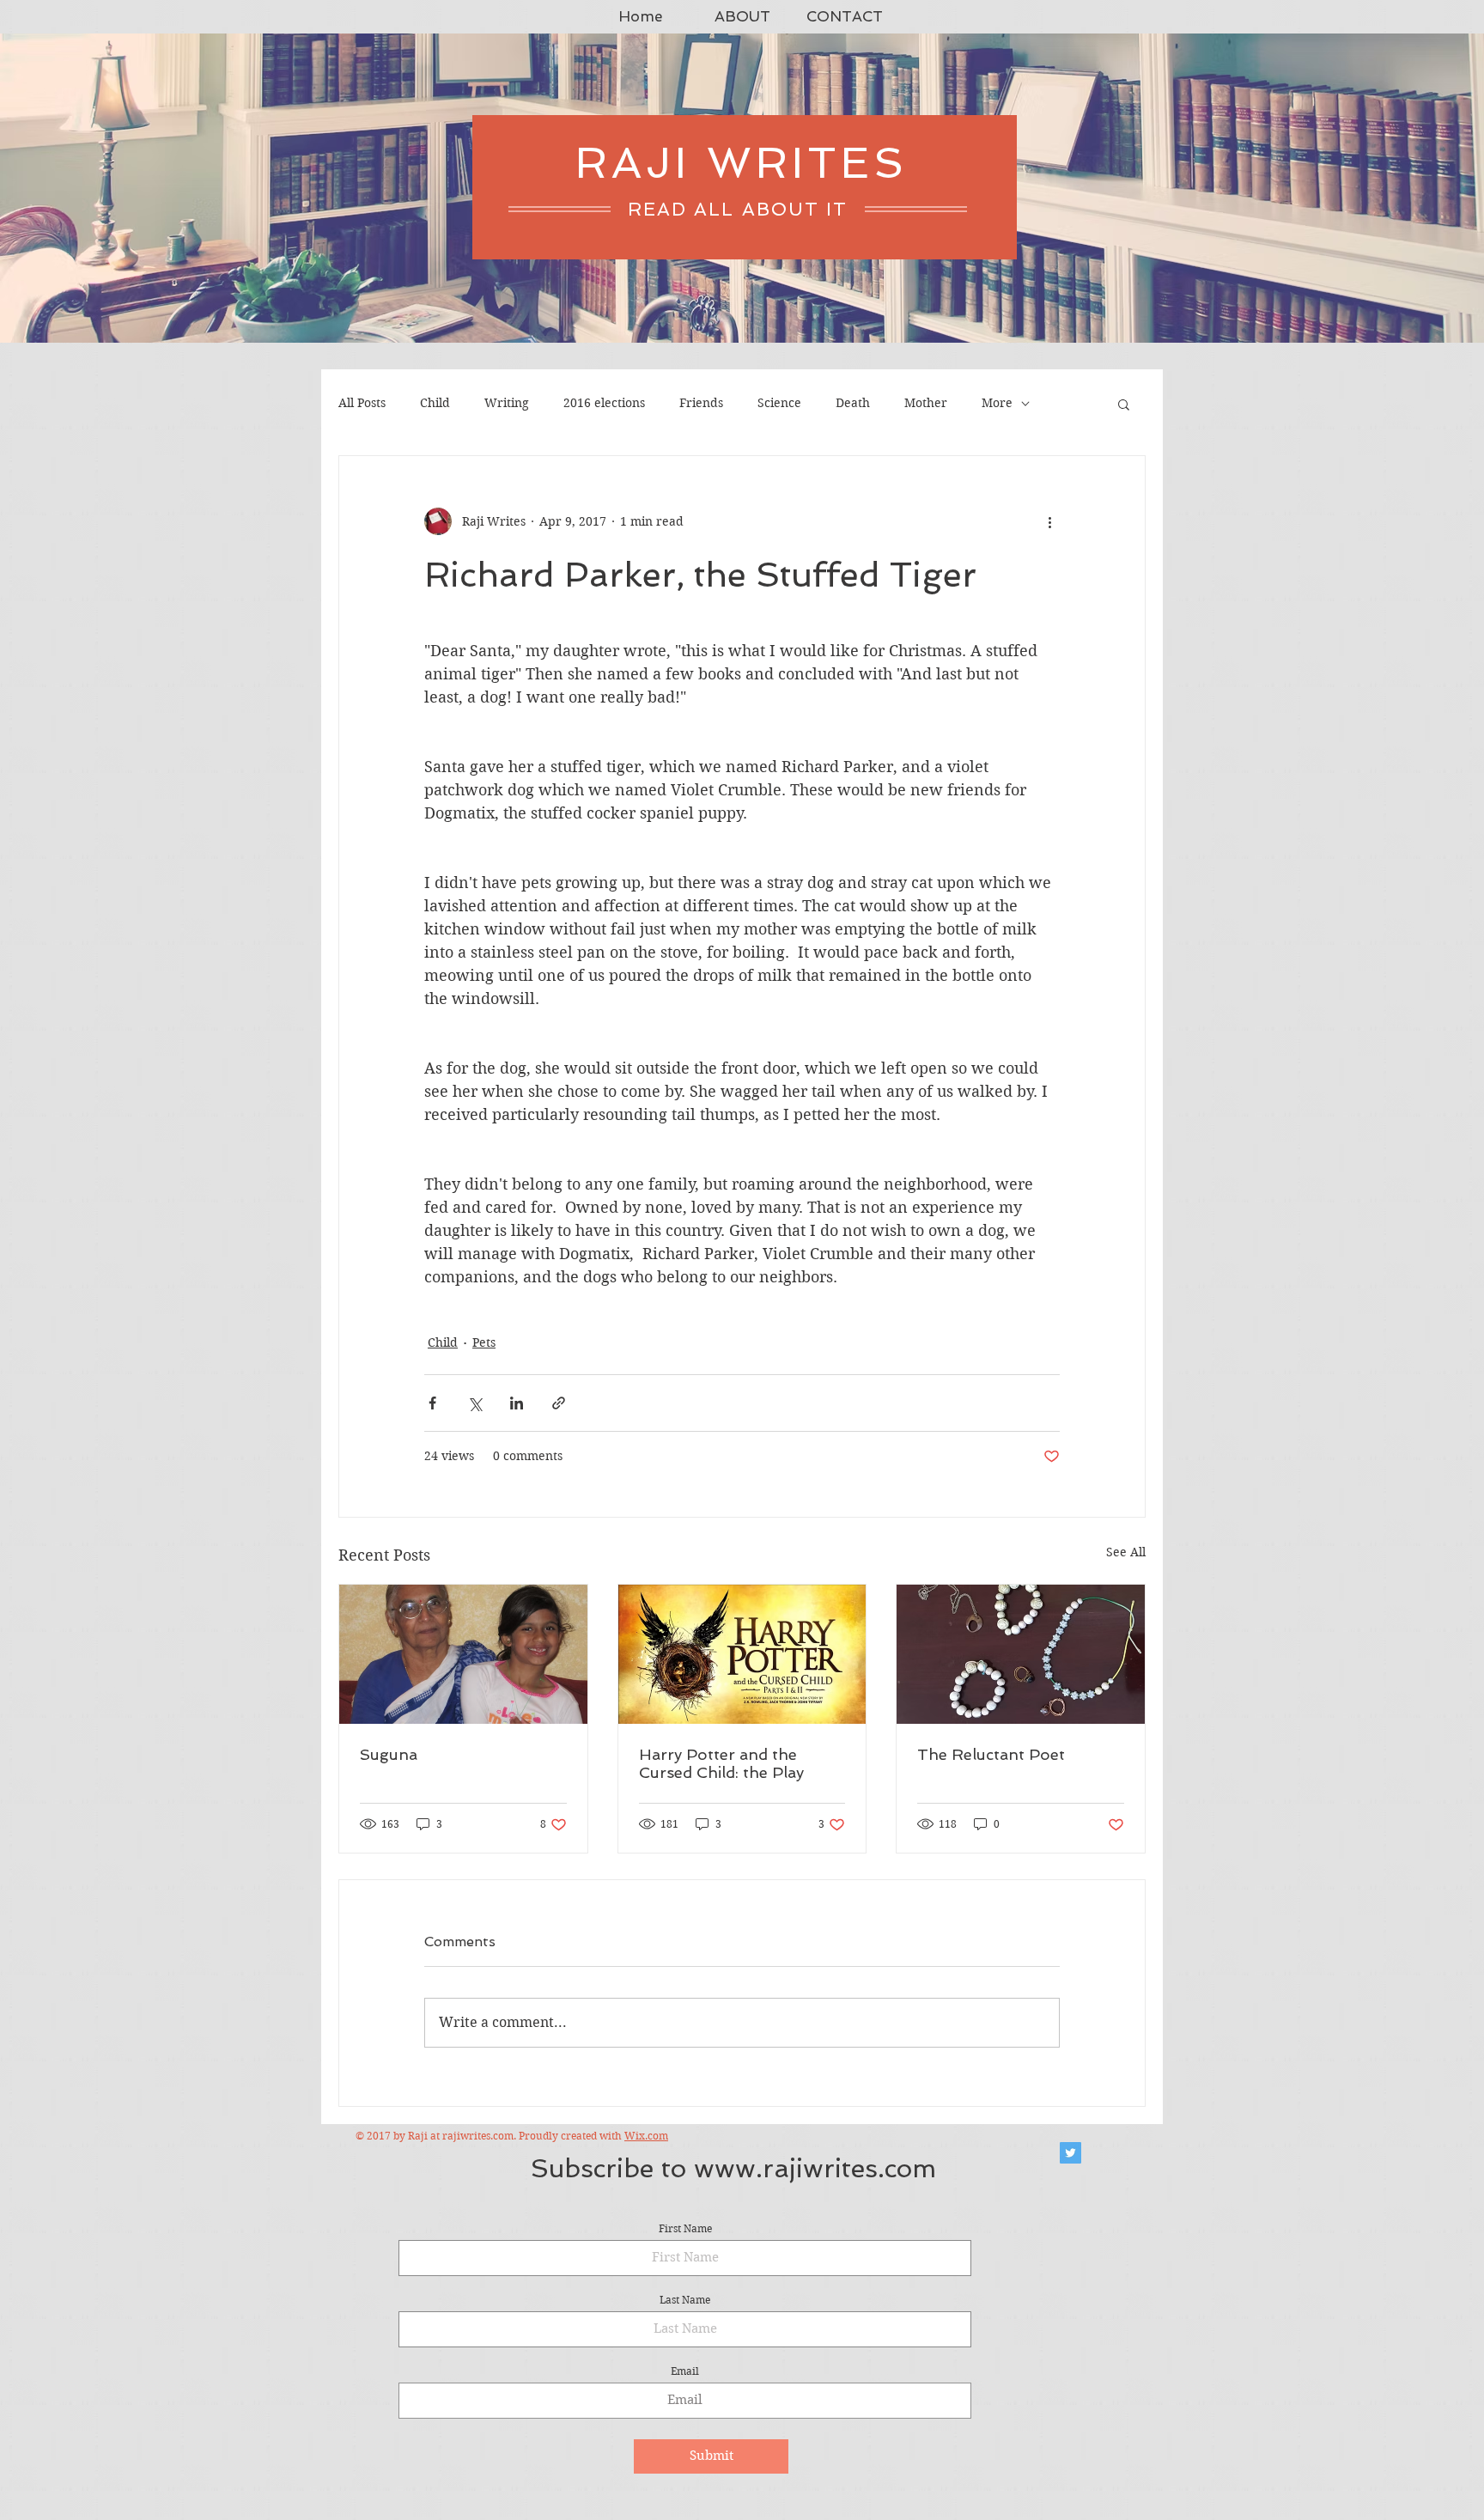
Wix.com (646, 2136)
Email (685, 2371)
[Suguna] (463, 1654)
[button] (1124, 404)
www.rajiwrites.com (815, 2168)
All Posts (362, 403)
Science (779, 403)
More (997, 403)
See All (1126, 1552)
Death (853, 403)
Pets (484, 1342)
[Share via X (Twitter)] (474, 1403)
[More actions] (1049, 521)
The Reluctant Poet (991, 1754)
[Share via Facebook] (432, 1403)
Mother (926, 403)
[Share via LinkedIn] (517, 1403)
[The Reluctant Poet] (1021, 1654)
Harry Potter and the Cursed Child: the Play (721, 1763)
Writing (507, 403)
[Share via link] (559, 1403)
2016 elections (604, 403)
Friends (701, 403)
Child (435, 403)
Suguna (389, 1754)
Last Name (685, 2300)
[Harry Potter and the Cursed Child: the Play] (742, 1654)
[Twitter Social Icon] (1070, 2153)
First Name (685, 2229)
